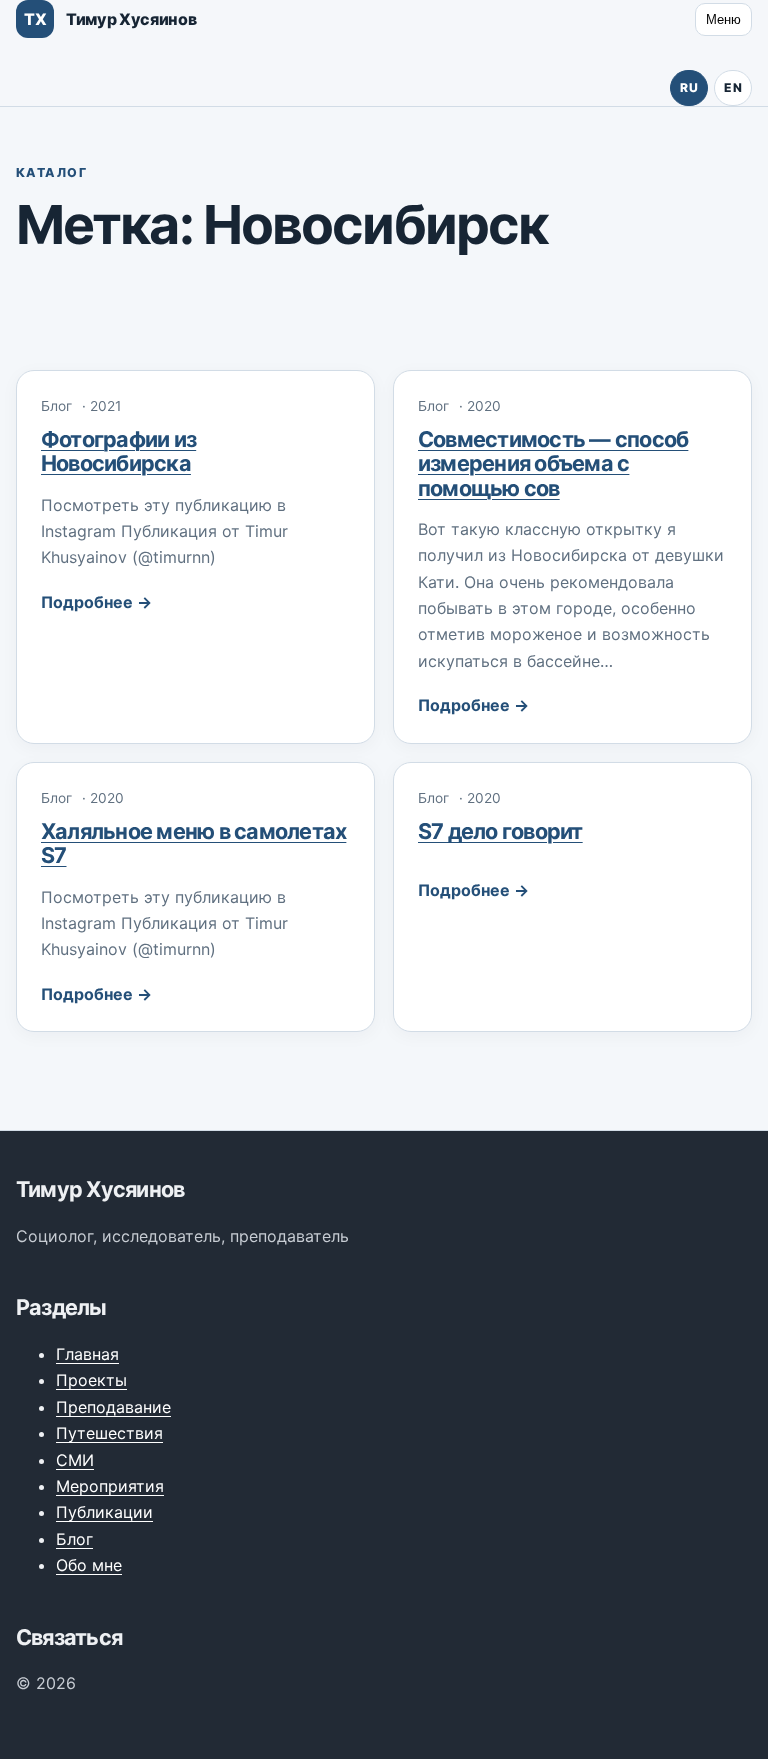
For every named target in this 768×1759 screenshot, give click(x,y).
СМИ (75, 1460)
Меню (723, 19)
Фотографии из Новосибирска (118, 451)
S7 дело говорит (500, 831)
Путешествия (109, 1433)
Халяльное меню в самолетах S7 (193, 843)
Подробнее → (96, 602)
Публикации (104, 1512)
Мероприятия (110, 1486)
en (733, 87)
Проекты (91, 1380)
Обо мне (89, 1565)
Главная (87, 1354)
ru (689, 87)
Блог (74, 1539)
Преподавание (113, 1407)
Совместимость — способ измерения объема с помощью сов (553, 463)
